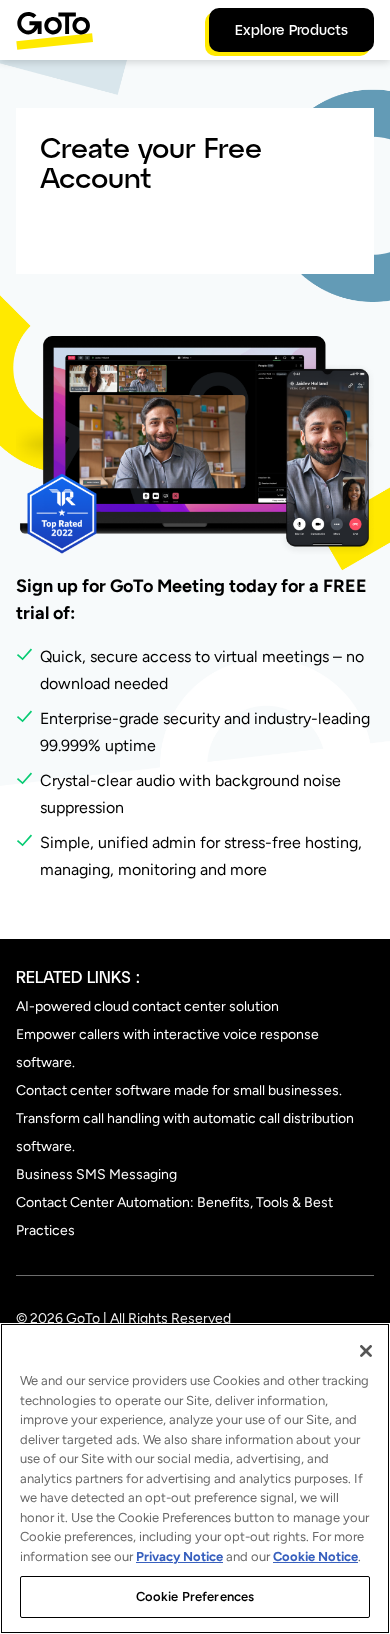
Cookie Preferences (195, 1596)
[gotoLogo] (55, 30)
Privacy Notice (179, 1556)
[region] (195, 1478)
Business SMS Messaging (96, 1174)
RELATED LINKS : (78, 976)
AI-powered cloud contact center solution (147, 1006)
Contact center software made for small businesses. (179, 1090)
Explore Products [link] (291, 29)
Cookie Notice (315, 1556)
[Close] (366, 1351)
